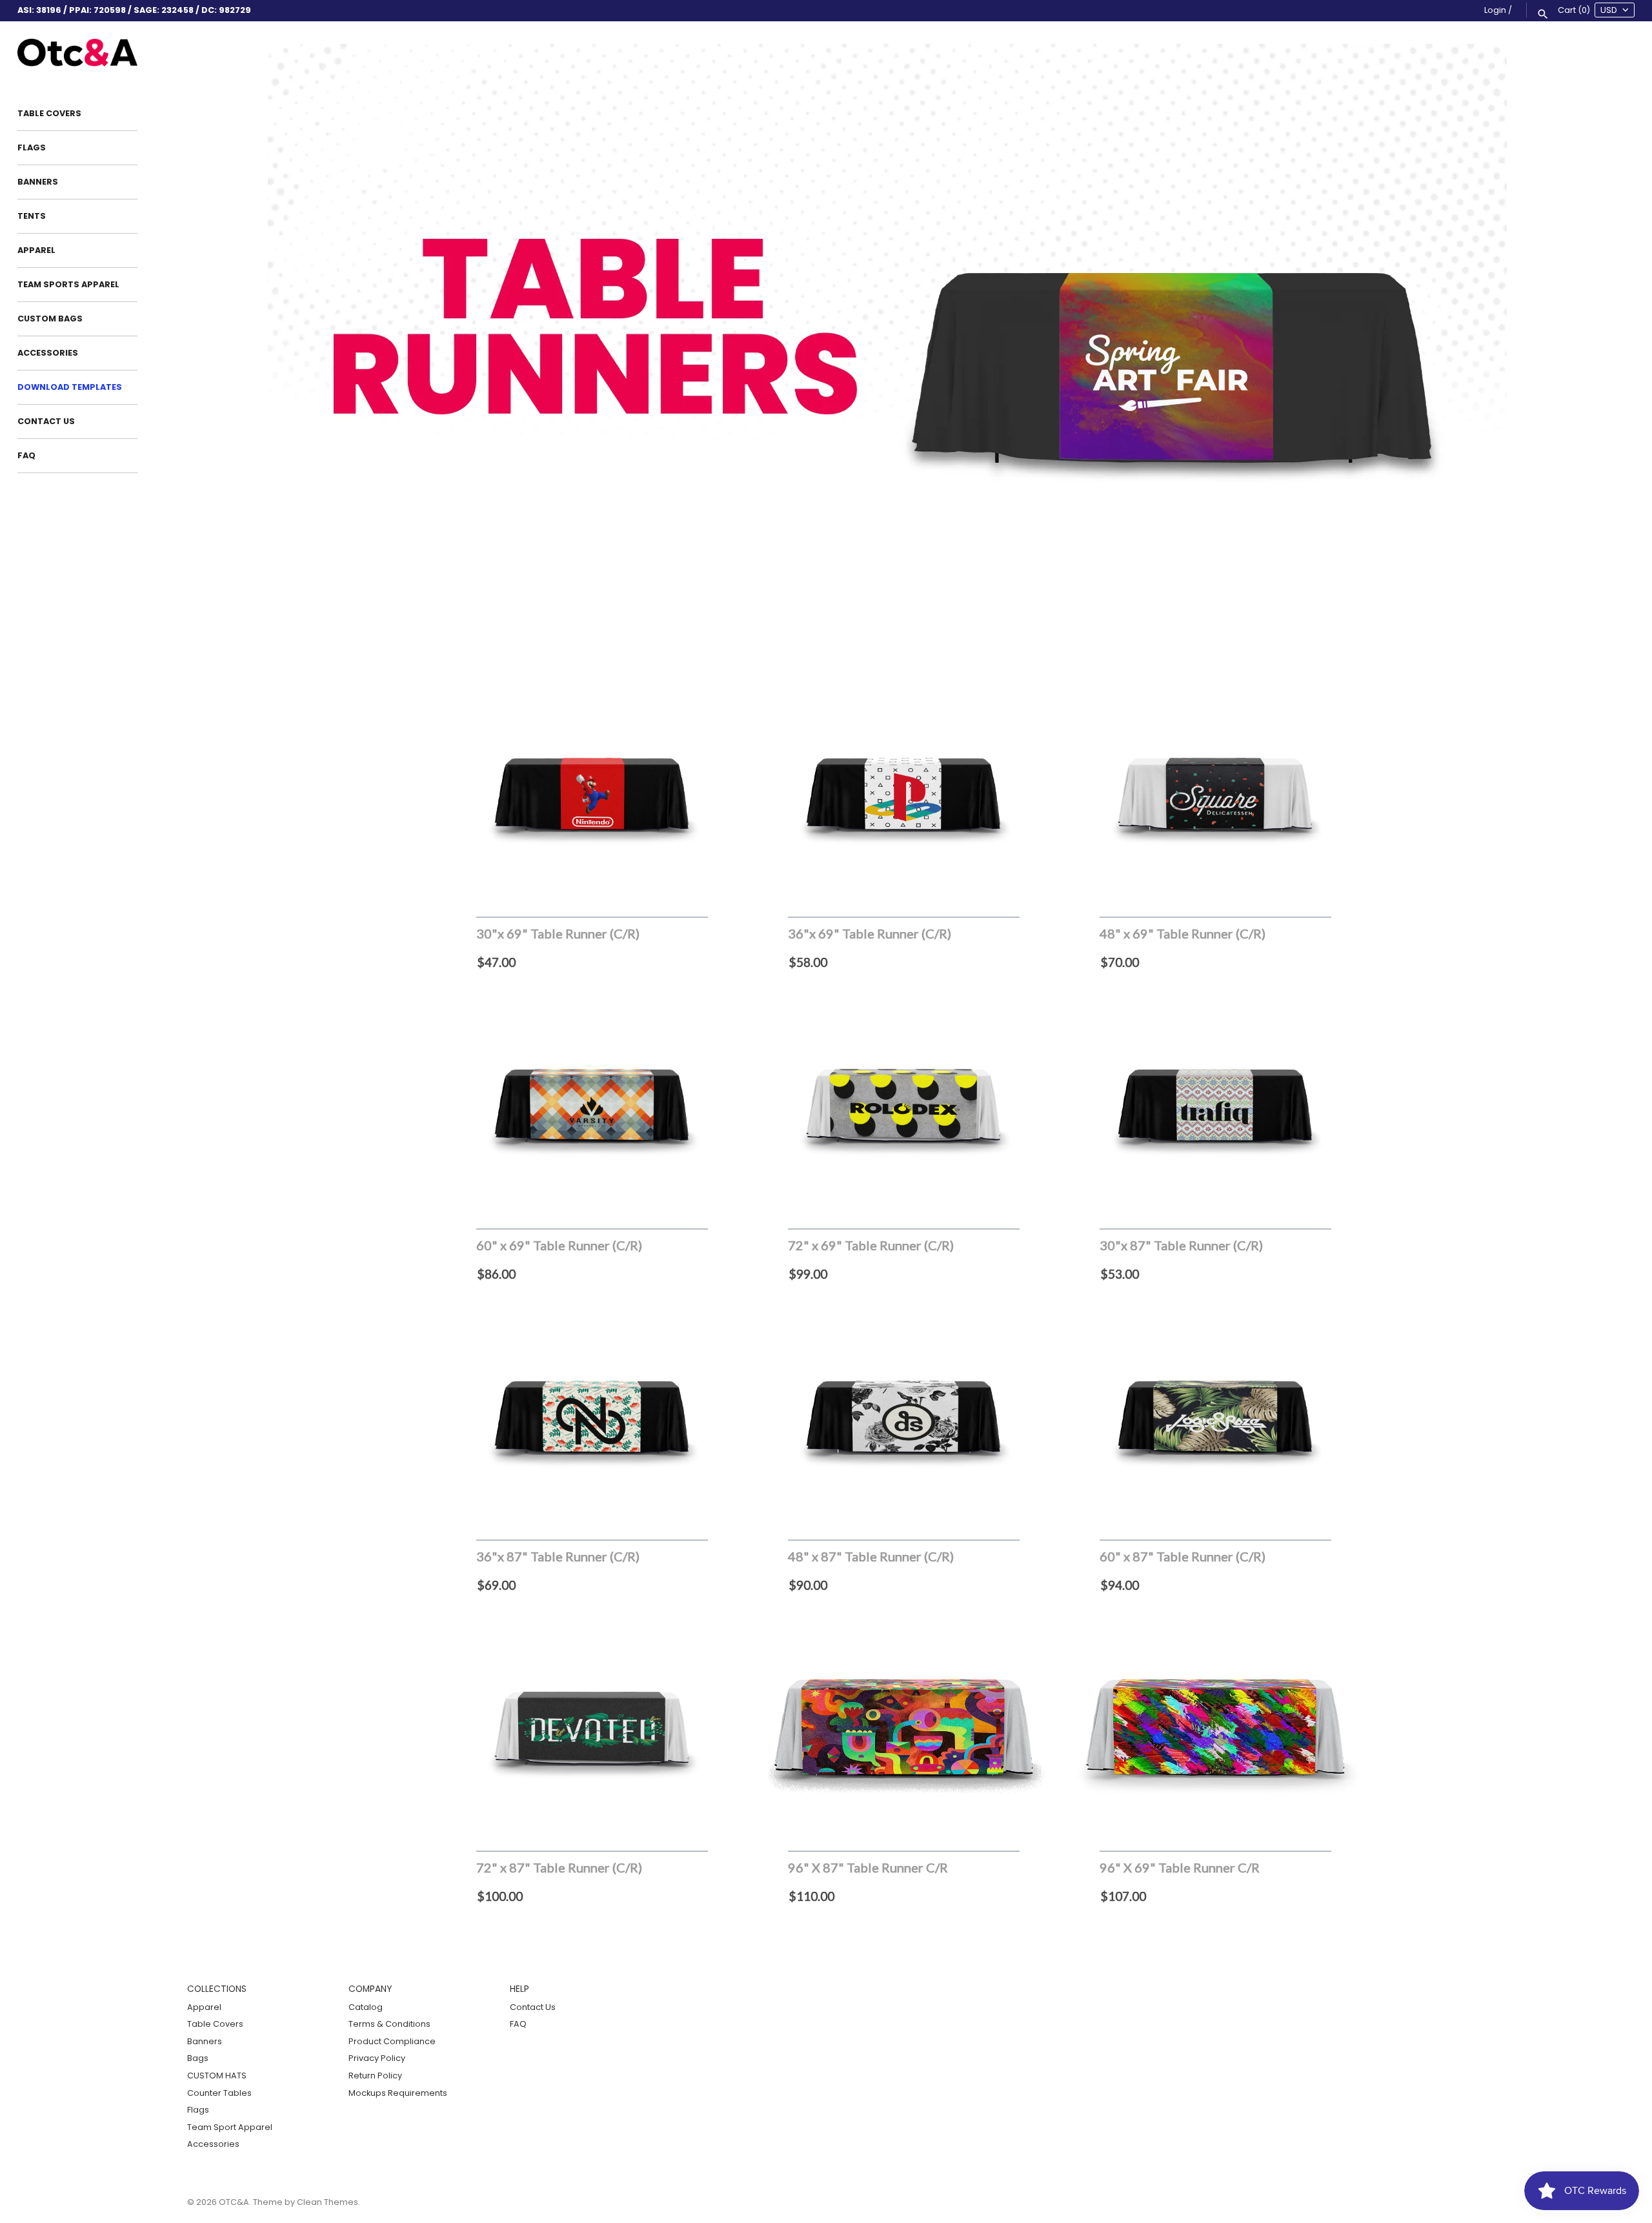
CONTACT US (46, 421)
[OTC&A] (77, 53)
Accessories (48, 353)
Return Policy (375, 2076)
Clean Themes (327, 2202)
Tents (32, 216)
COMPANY (370, 1989)
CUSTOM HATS (217, 2076)
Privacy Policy (377, 2058)
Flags (32, 147)
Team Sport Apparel (230, 2127)
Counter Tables (219, 2093)
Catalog (366, 2007)
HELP (519, 1989)
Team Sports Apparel (68, 284)
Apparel (36, 250)
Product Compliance (392, 2041)
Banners (38, 182)
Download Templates (70, 387)
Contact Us (533, 2007)
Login (1495, 10)
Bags (198, 2058)
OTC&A (234, 2202)
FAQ (26, 455)
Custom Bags (50, 319)
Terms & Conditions (389, 2024)
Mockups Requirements (398, 2093)
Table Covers (49, 113)
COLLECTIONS (217, 1989)
